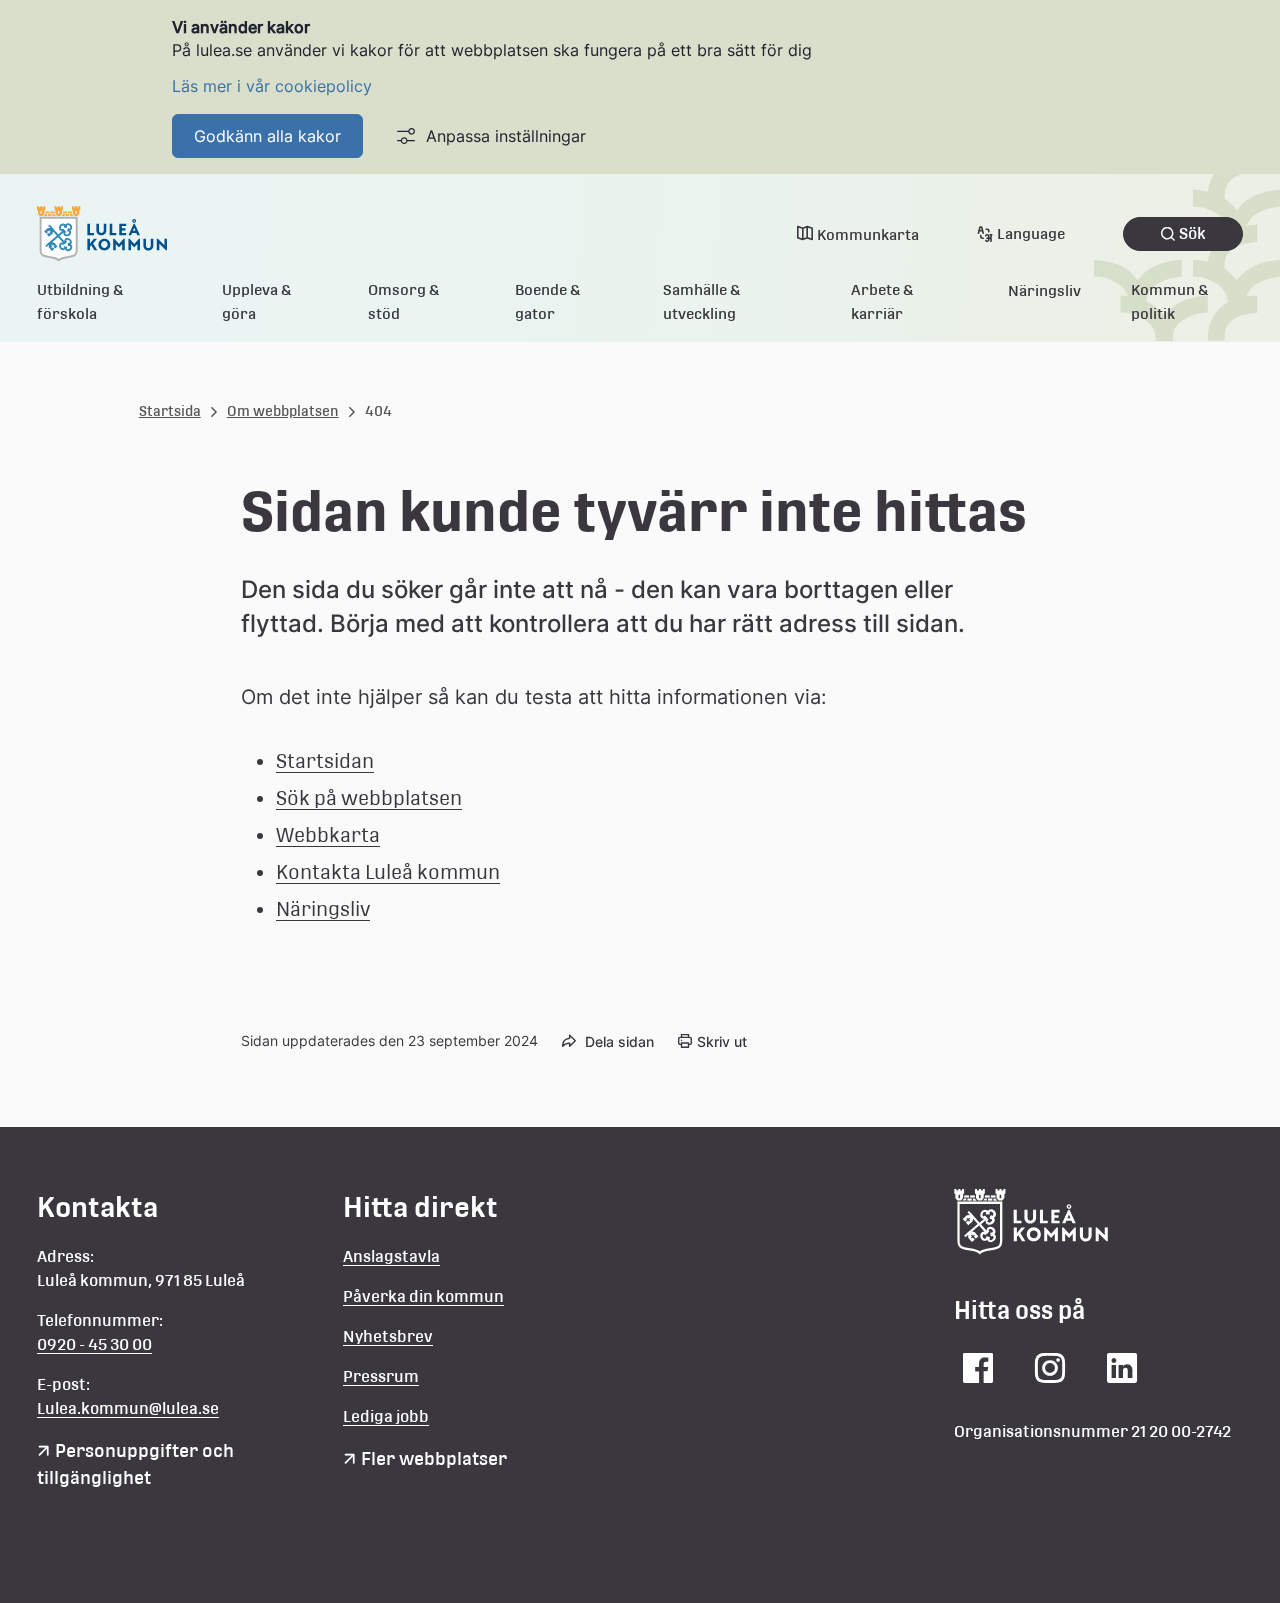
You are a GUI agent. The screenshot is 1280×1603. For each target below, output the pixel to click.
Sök (1192, 233)
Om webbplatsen (283, 411)
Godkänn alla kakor (267, 136)
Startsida (170, 411)
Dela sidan (619, 1041)
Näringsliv (1044, 290)
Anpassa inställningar (506, 136)
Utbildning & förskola (80, 301)
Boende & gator (548, 301)
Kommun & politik (1170, 301)
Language (1031, 233)
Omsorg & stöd (404, 301)
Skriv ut (722, 1041)
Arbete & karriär (882, 301)
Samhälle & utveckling (702, 301)
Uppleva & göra (257, 301)
